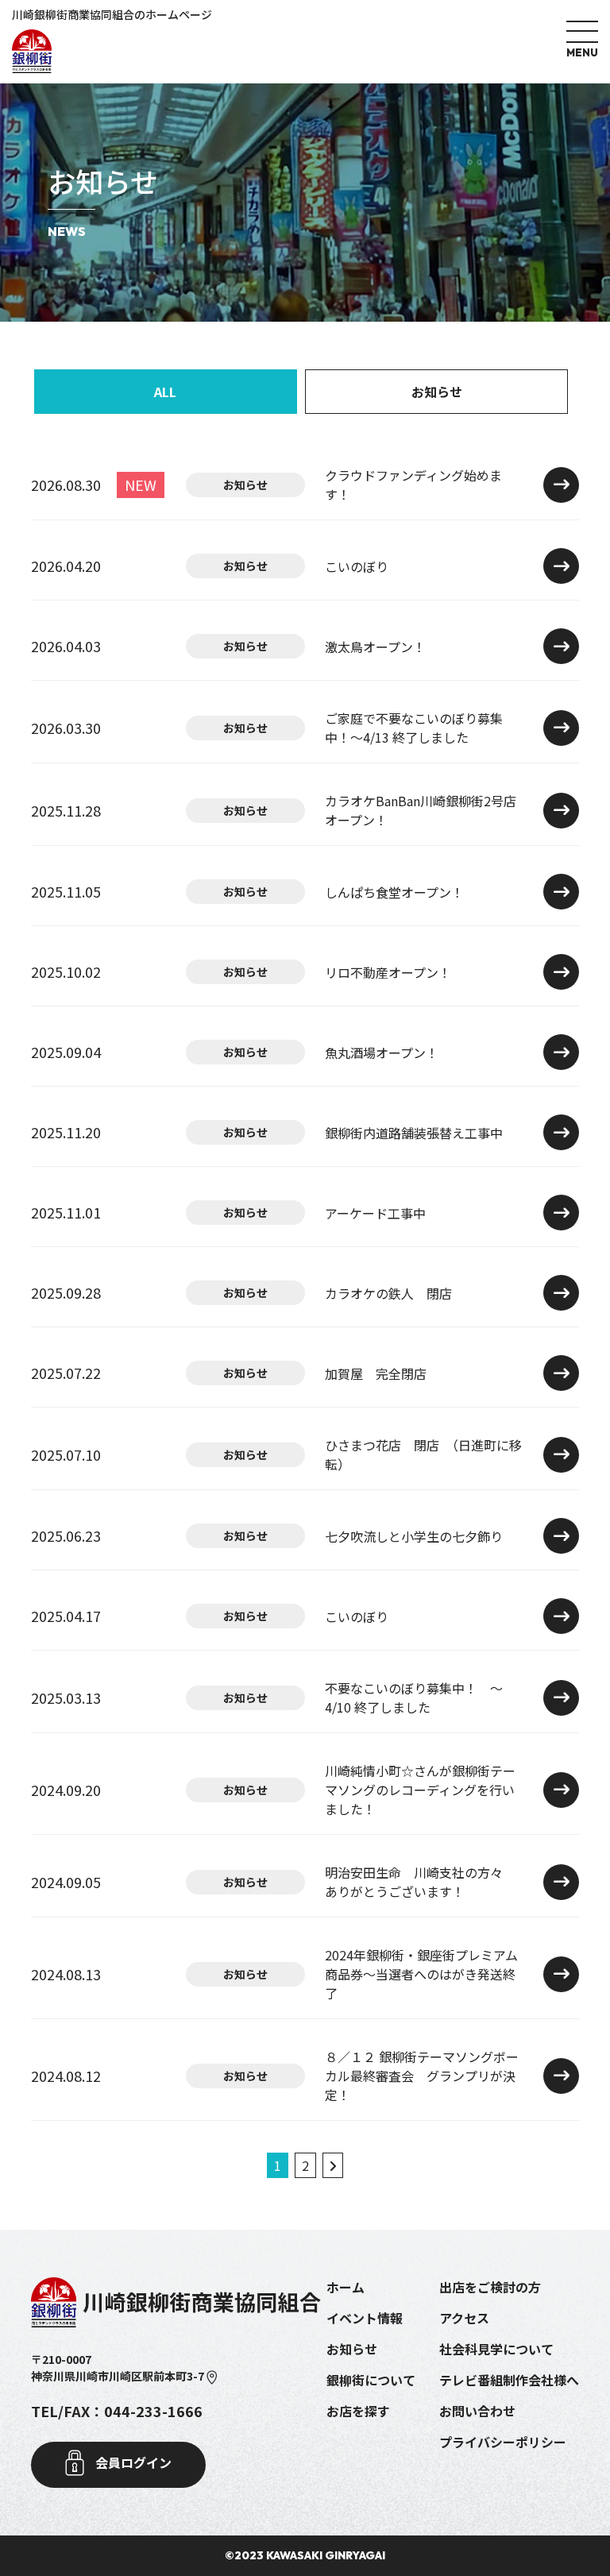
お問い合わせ (477, 2411)
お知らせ (437, 392)
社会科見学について (496, 2349)
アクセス (464, 2318)
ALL (165, 392)
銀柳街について (371, 2380)
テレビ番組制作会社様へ (509, 2380)
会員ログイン (132, 2462)
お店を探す (358, 2411)
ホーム (346, 2287)
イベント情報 (365, 2318)
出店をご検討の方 (490, 2287)
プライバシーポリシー (503, 2442)
